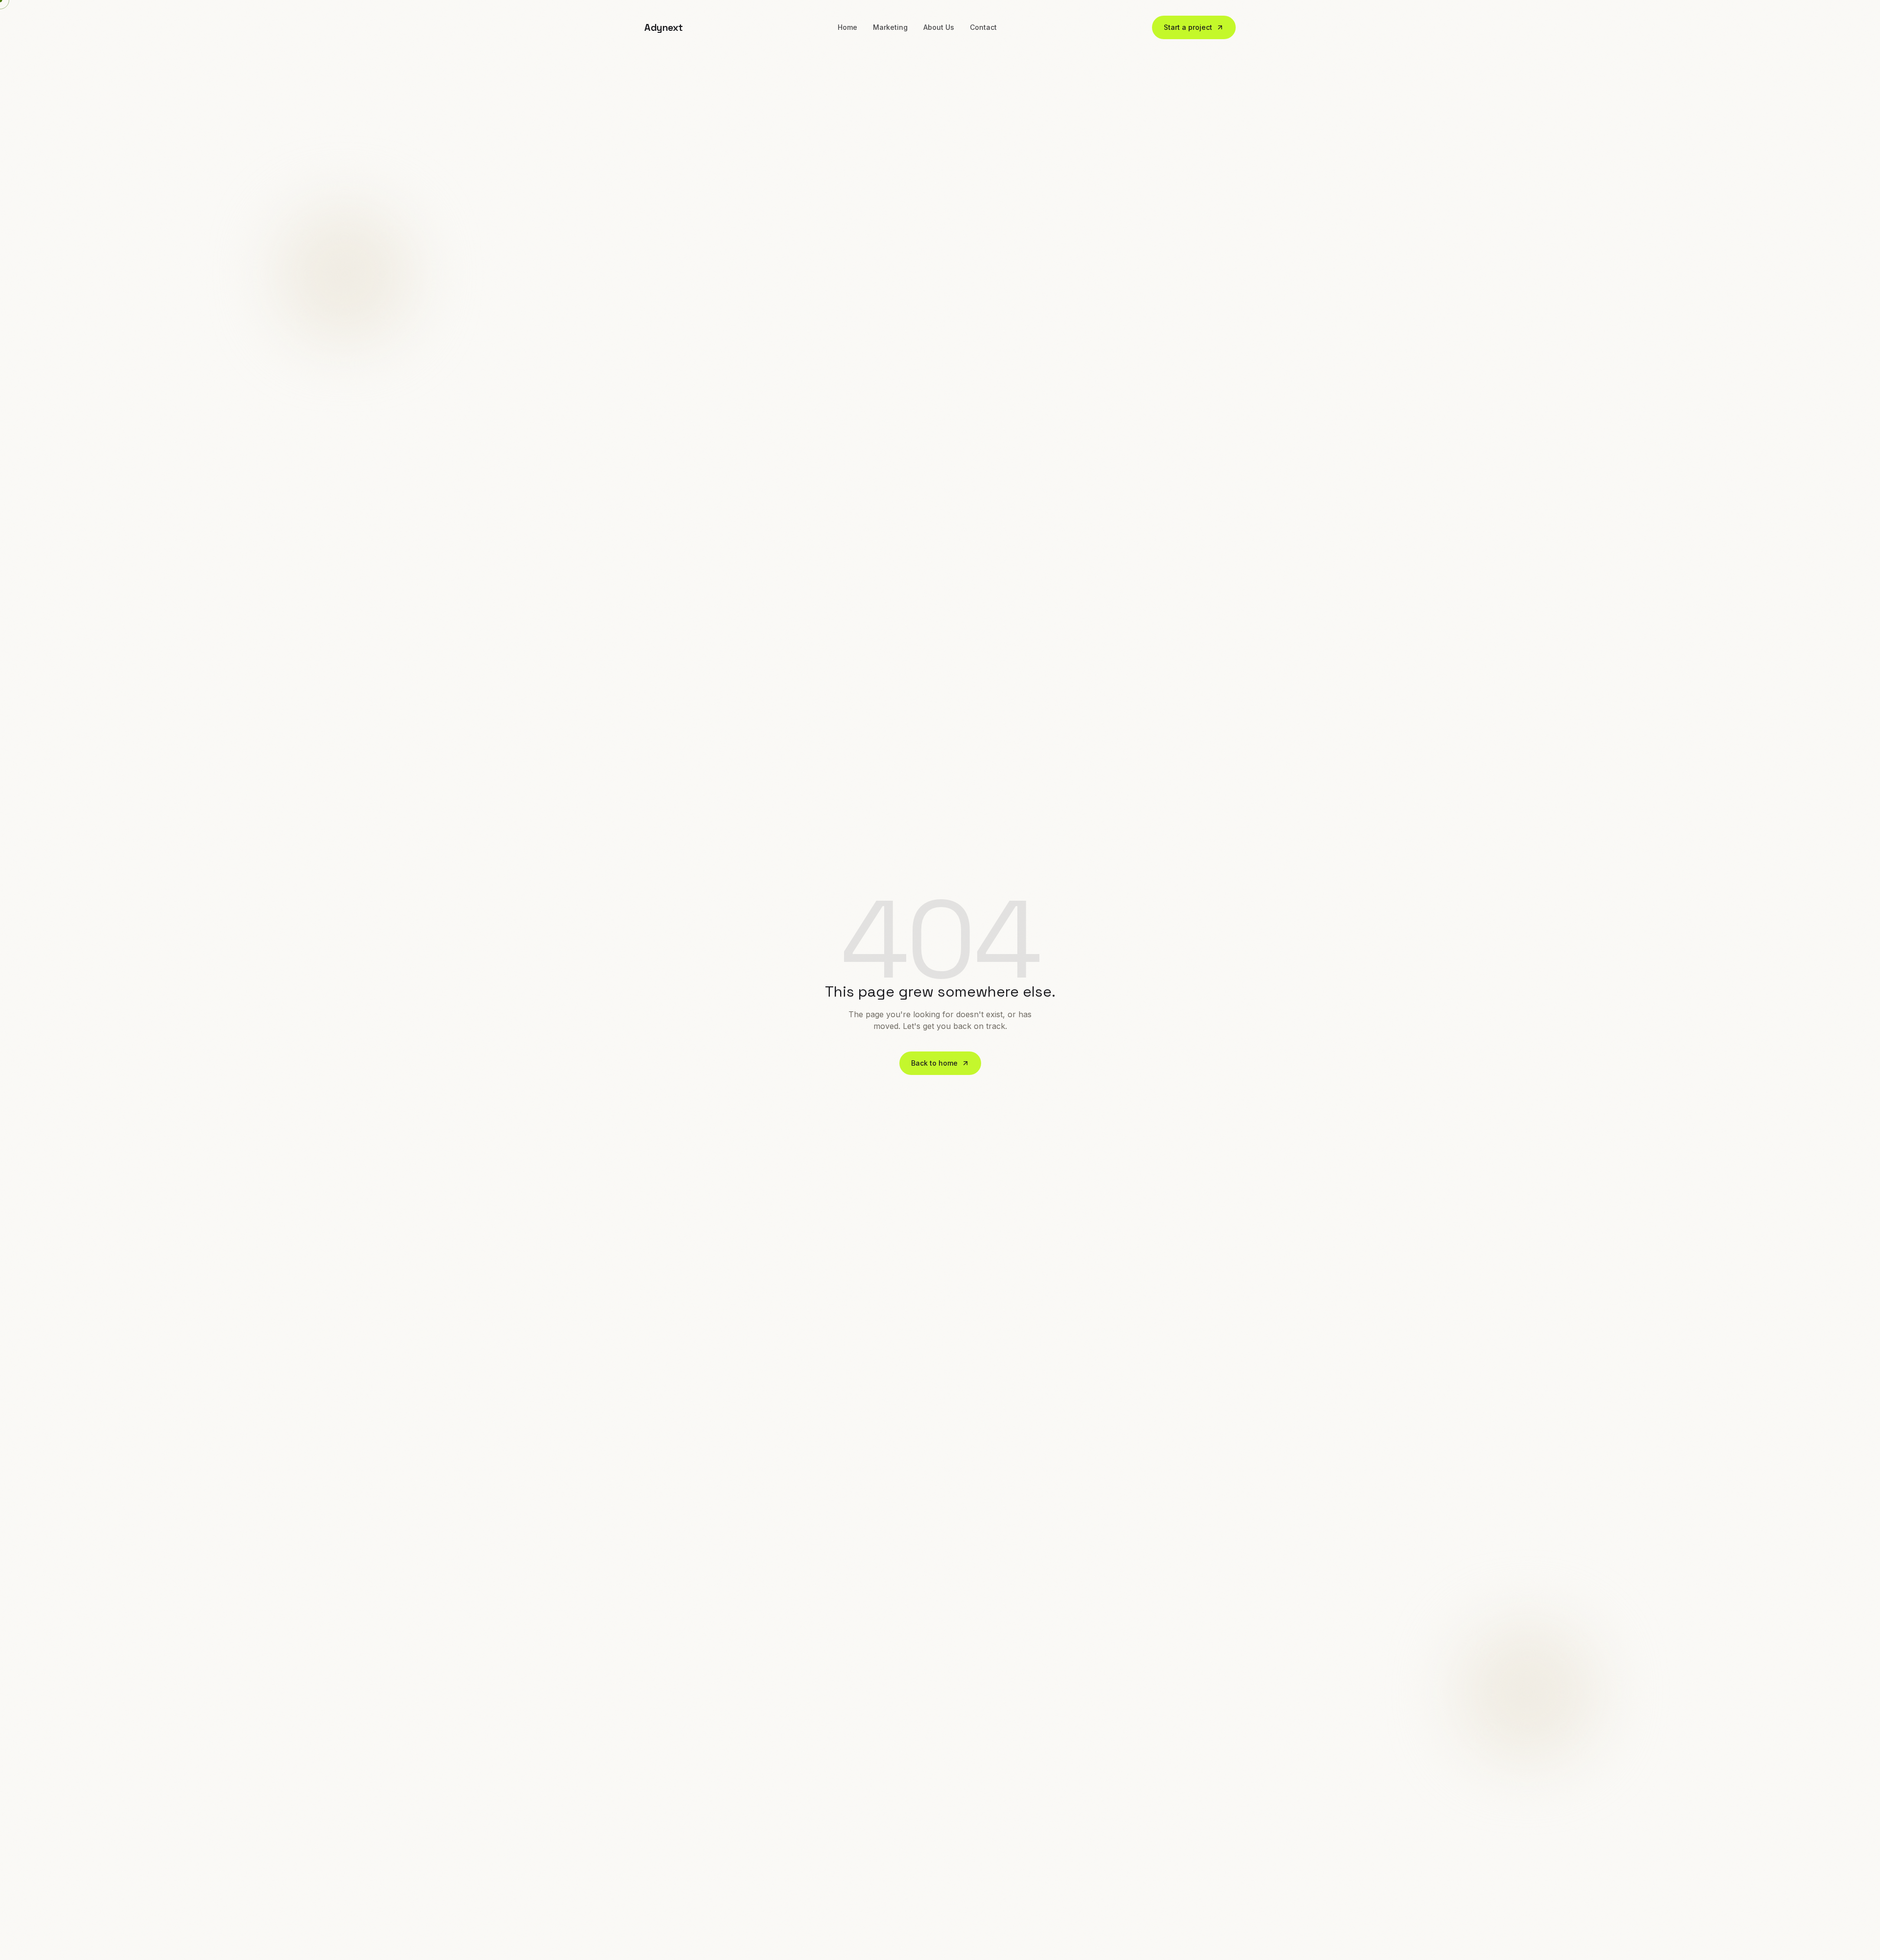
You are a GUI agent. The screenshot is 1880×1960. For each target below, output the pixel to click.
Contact (983, 27)
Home (847, 27)
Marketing (890, 27)
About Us (939, 27)
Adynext (664, 27)
